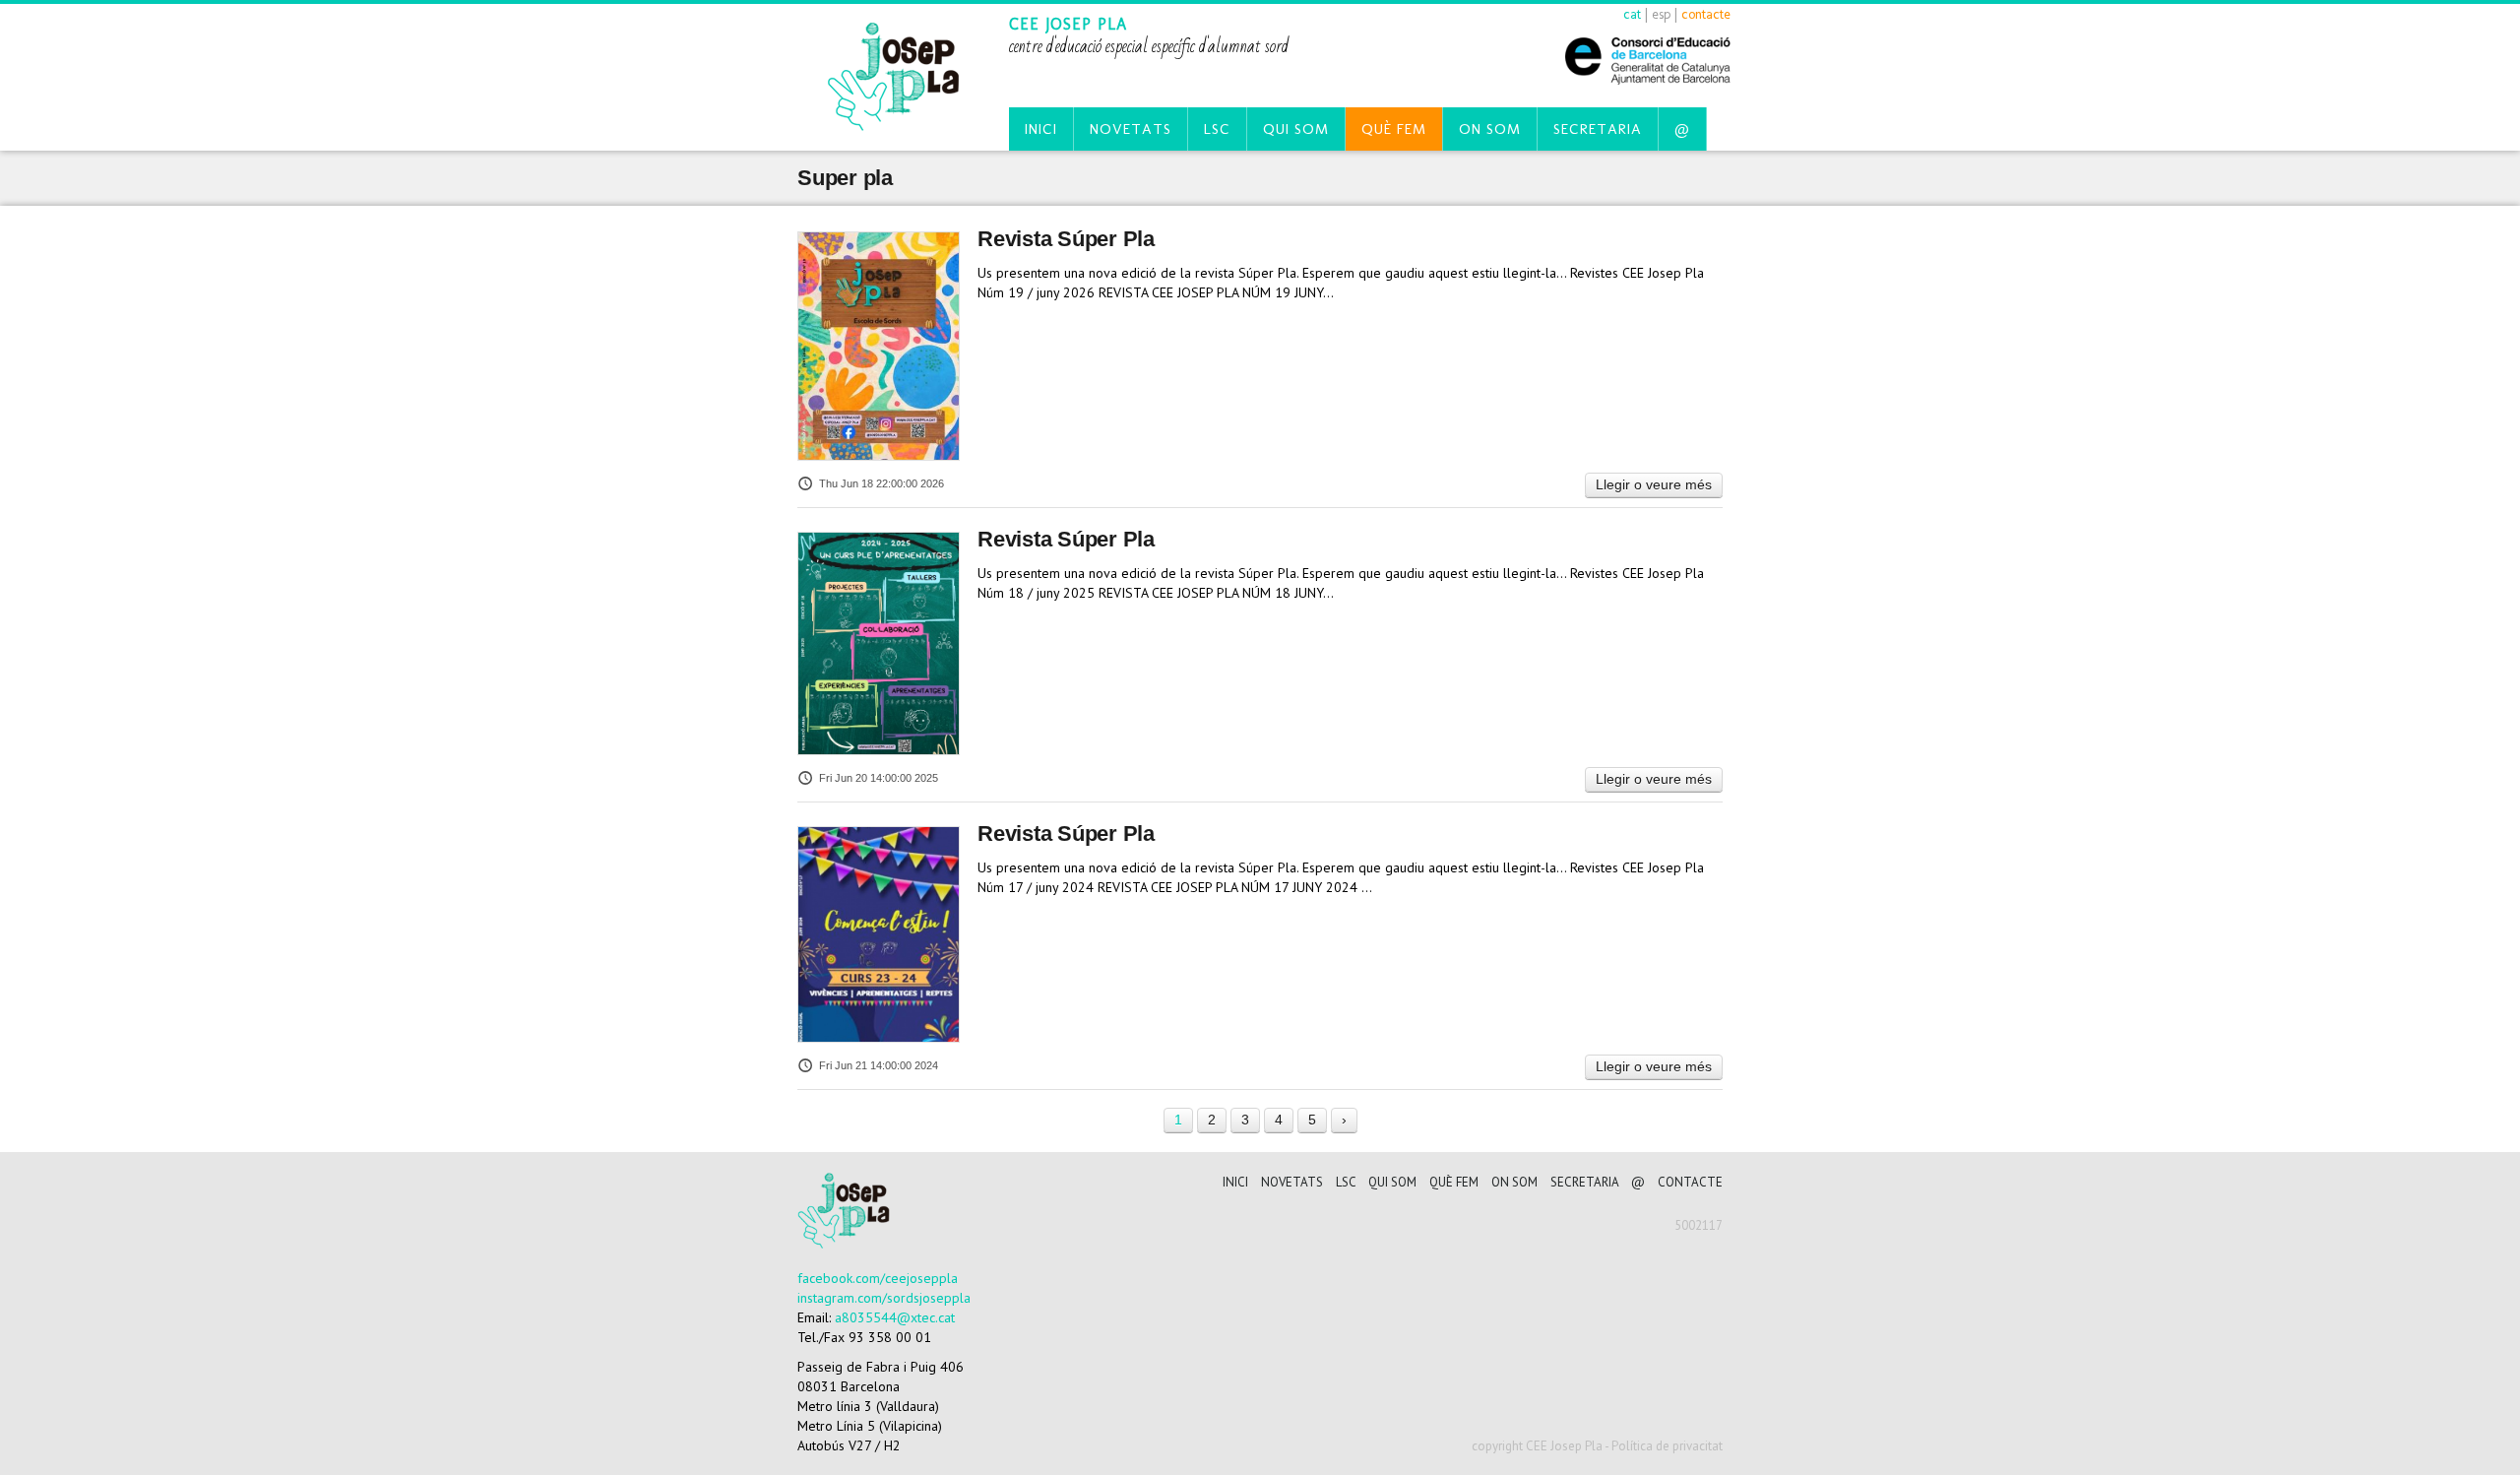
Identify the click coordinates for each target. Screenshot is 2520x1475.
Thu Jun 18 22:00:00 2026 (882, 483)
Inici (1041, 129)
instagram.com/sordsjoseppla (884, 1298)
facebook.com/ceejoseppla (878, 1278)
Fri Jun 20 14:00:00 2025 (879, 778)
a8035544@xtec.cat (895, 1317)
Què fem (1394, 129)
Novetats (1131, 129)
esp (1661, 14)
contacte (1706, 14)
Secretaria (1598, 129)
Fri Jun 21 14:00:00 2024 (879, 1065)
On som (1490, 129)
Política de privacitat (1667, 1446)
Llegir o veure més (1654, 484)
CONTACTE (1690, 1182)
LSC (1217, 129)
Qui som (1296, 129)
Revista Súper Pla (1066, 239)
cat (1632, 14)
